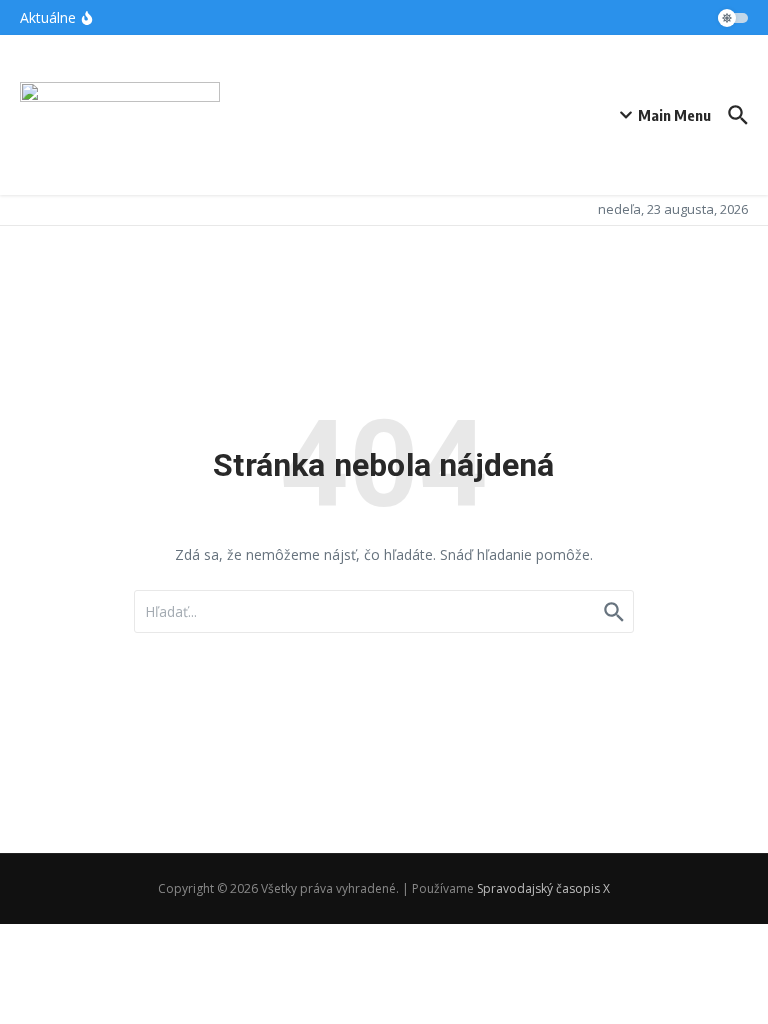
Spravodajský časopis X (543, 888)
